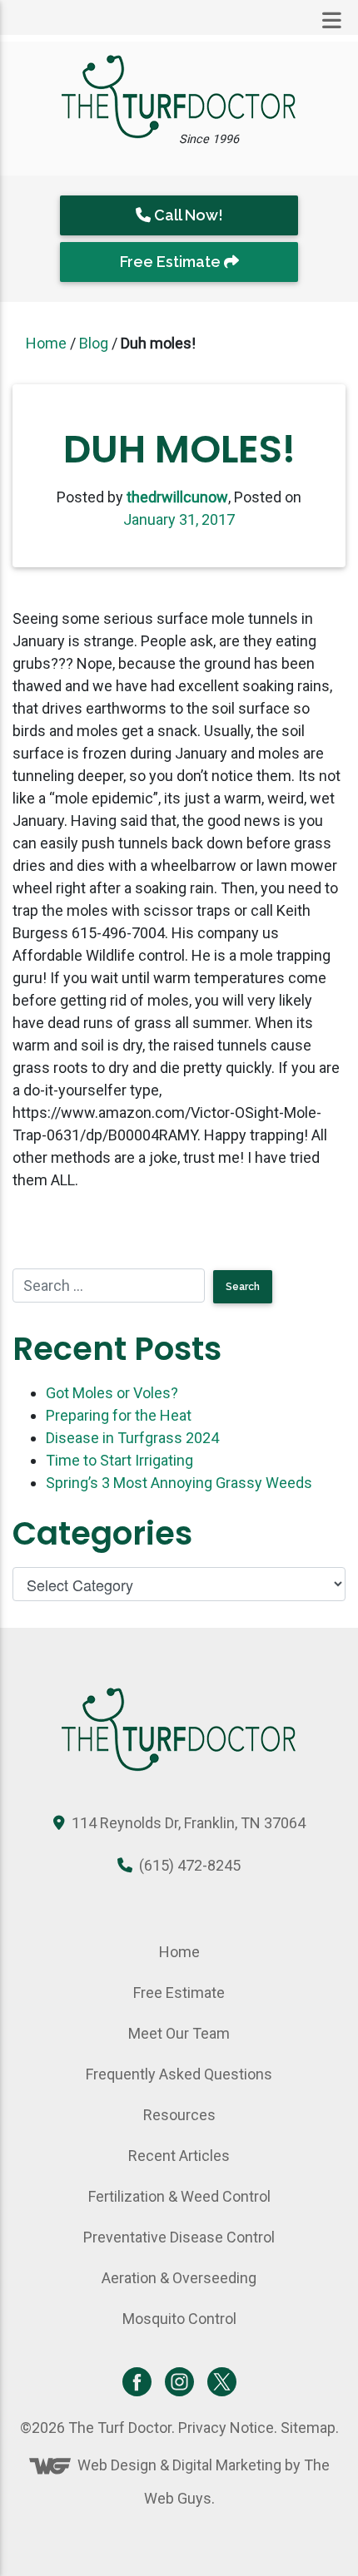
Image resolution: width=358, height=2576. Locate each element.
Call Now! (187, 215)
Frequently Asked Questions (179, 2074)
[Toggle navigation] (332, 21)
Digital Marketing (227, 2465)
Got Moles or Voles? (112, 1393)
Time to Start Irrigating (119, 1460)
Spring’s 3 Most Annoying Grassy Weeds (179, 1483)
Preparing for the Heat (119, 1415)
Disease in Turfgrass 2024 (132, 1438)
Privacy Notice (226, 2428)
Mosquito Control (179, 2319)
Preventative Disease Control (179, 2237)
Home (46, 343)
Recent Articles (179, 2156)
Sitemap (308, 2428)
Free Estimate (172, 262)
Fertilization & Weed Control (179, 2196)
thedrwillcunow (177, 497)
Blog (94, 343)
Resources (179, 2115)
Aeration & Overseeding (179, 2278)
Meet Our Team (179, 2033)
